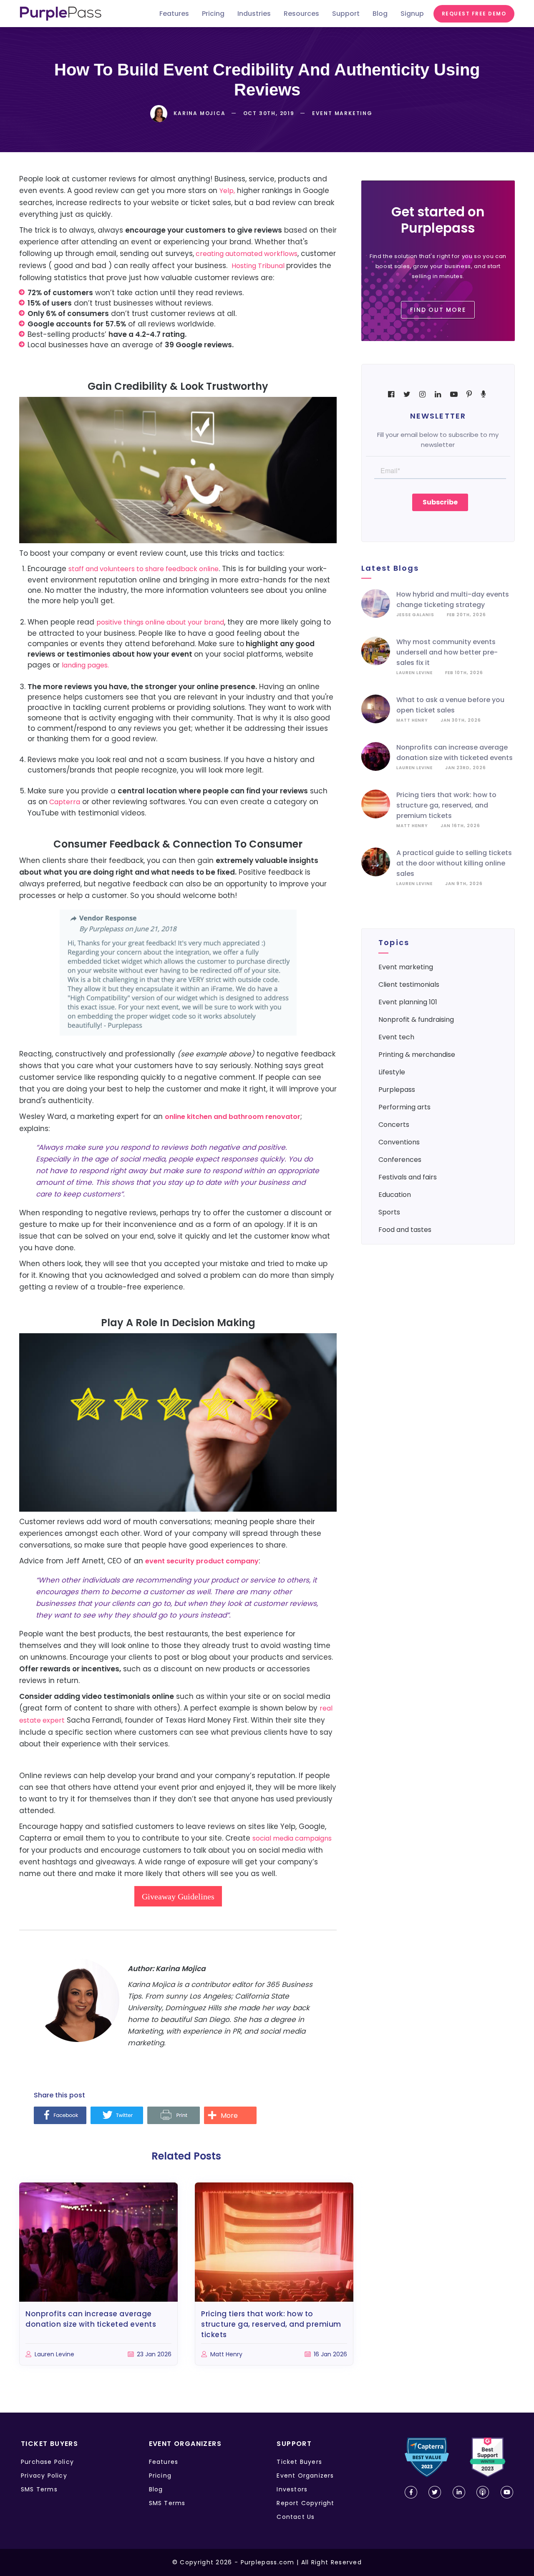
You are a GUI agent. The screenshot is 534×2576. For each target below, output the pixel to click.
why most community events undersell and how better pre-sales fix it (447, 652)
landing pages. (86, 665)
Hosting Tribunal (259, 266)
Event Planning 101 (408, 1002)
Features (164, 2462)
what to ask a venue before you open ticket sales (450, 705)
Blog (156, 2489)
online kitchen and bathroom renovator (233, 1117)
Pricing (160, 2476)
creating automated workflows (246, 254)
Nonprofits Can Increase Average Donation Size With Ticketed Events (91, 2319)
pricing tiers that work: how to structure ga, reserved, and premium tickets (446, 805)
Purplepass (397, 1090)
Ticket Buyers (299, 2462)
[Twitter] (117, 2116)
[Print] (174, 2116)
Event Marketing (406, 967)
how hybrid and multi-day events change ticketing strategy (453, 599)
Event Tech (396, 1037)
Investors (292, 2489)
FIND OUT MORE (438, 310)
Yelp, (227, 191)
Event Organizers (305, 2476)
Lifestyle (392, 1072)
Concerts (394, 1125)
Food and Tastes (405, 1230)
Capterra (64, 802)
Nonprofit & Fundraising (416, 1020)
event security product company (202, 1561)
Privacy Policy (44, 2476)
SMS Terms (39, 2489)
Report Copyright (305, 2503)
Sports (389, 1212)
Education (395, 1195)
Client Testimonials (409, 984)
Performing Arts (404, 1107)
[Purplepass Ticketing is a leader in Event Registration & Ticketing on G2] (488, 2457)
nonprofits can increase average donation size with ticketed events (455, 752)
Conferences (400, 1160)
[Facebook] (60, 2116)
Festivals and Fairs (408, 1177)
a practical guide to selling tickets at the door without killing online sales (454, 863)
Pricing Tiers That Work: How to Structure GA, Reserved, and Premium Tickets (271, 2324)
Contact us (296, 2517)
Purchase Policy (47, 2462)
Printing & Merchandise (417, 1055)
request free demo (474, 14)
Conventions (399, 1142)
